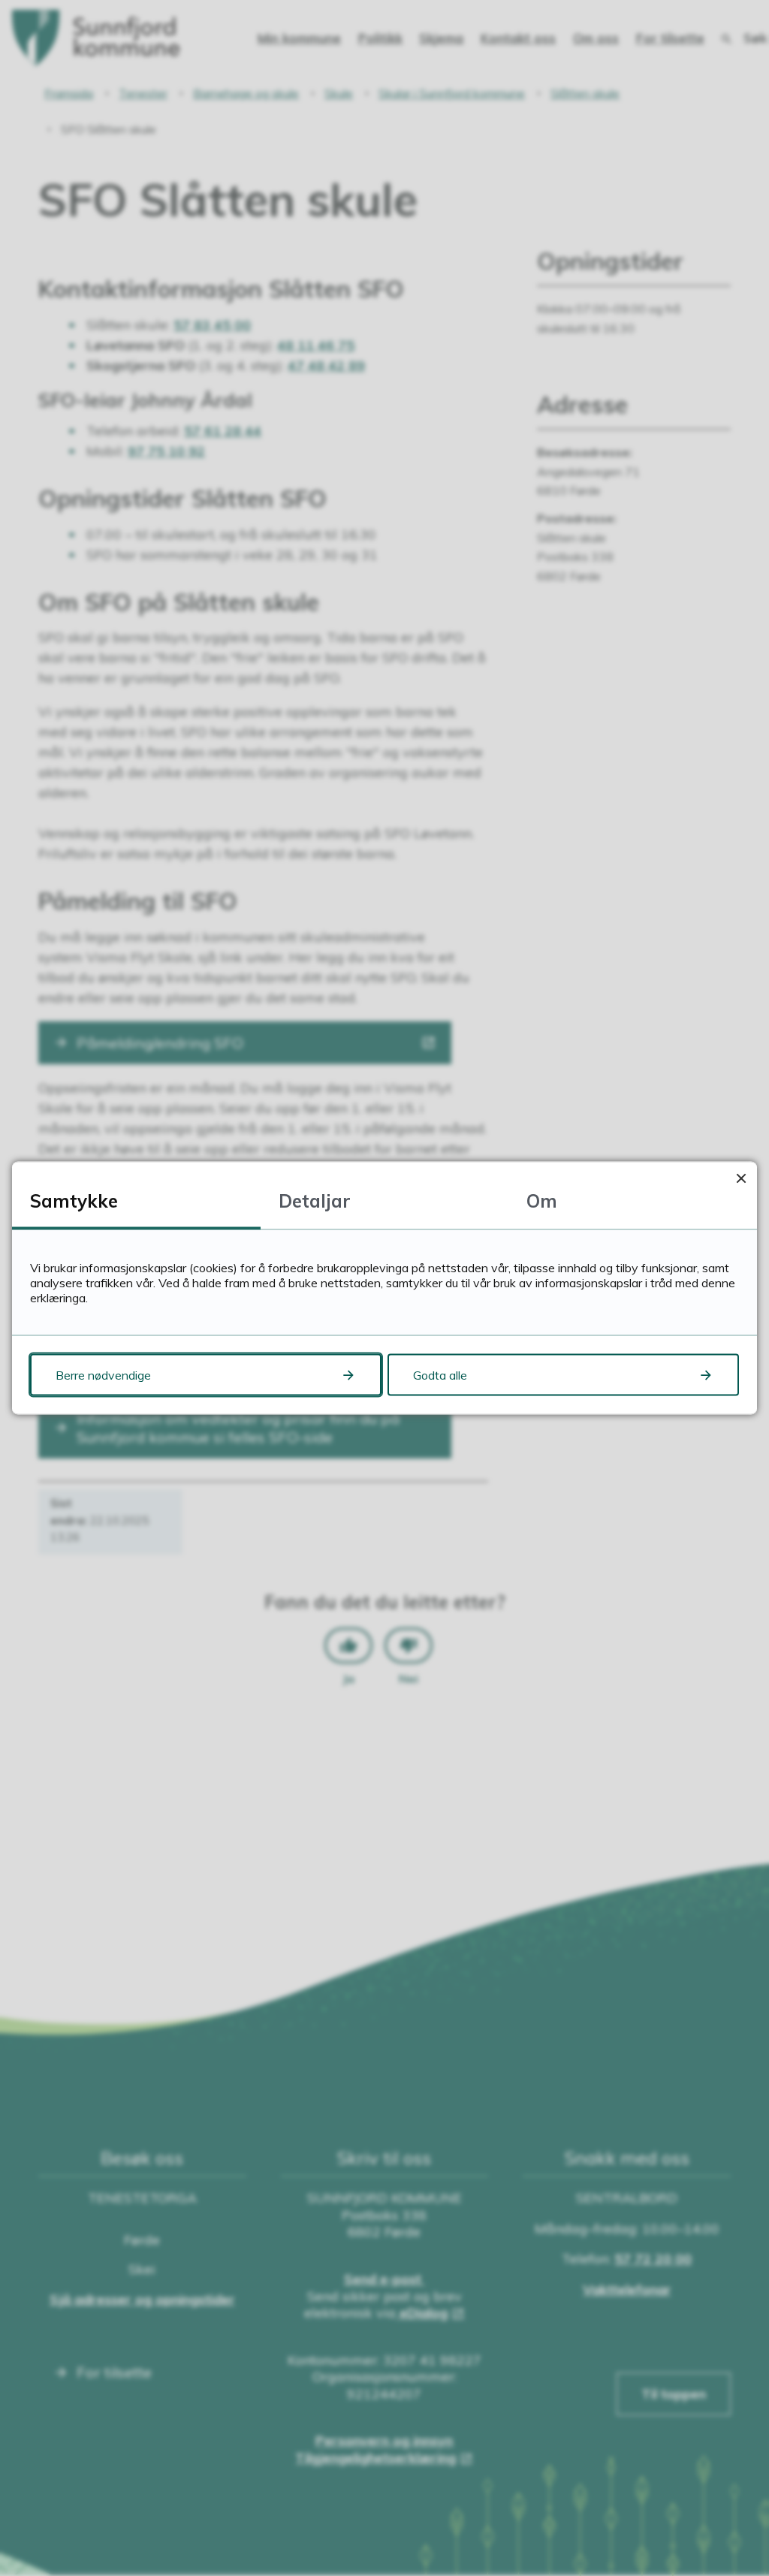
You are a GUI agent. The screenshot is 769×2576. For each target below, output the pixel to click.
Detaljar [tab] (315, 1201)
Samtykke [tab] (74, 1201)
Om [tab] (542, 1201)
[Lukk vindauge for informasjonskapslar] (741, 1178)
